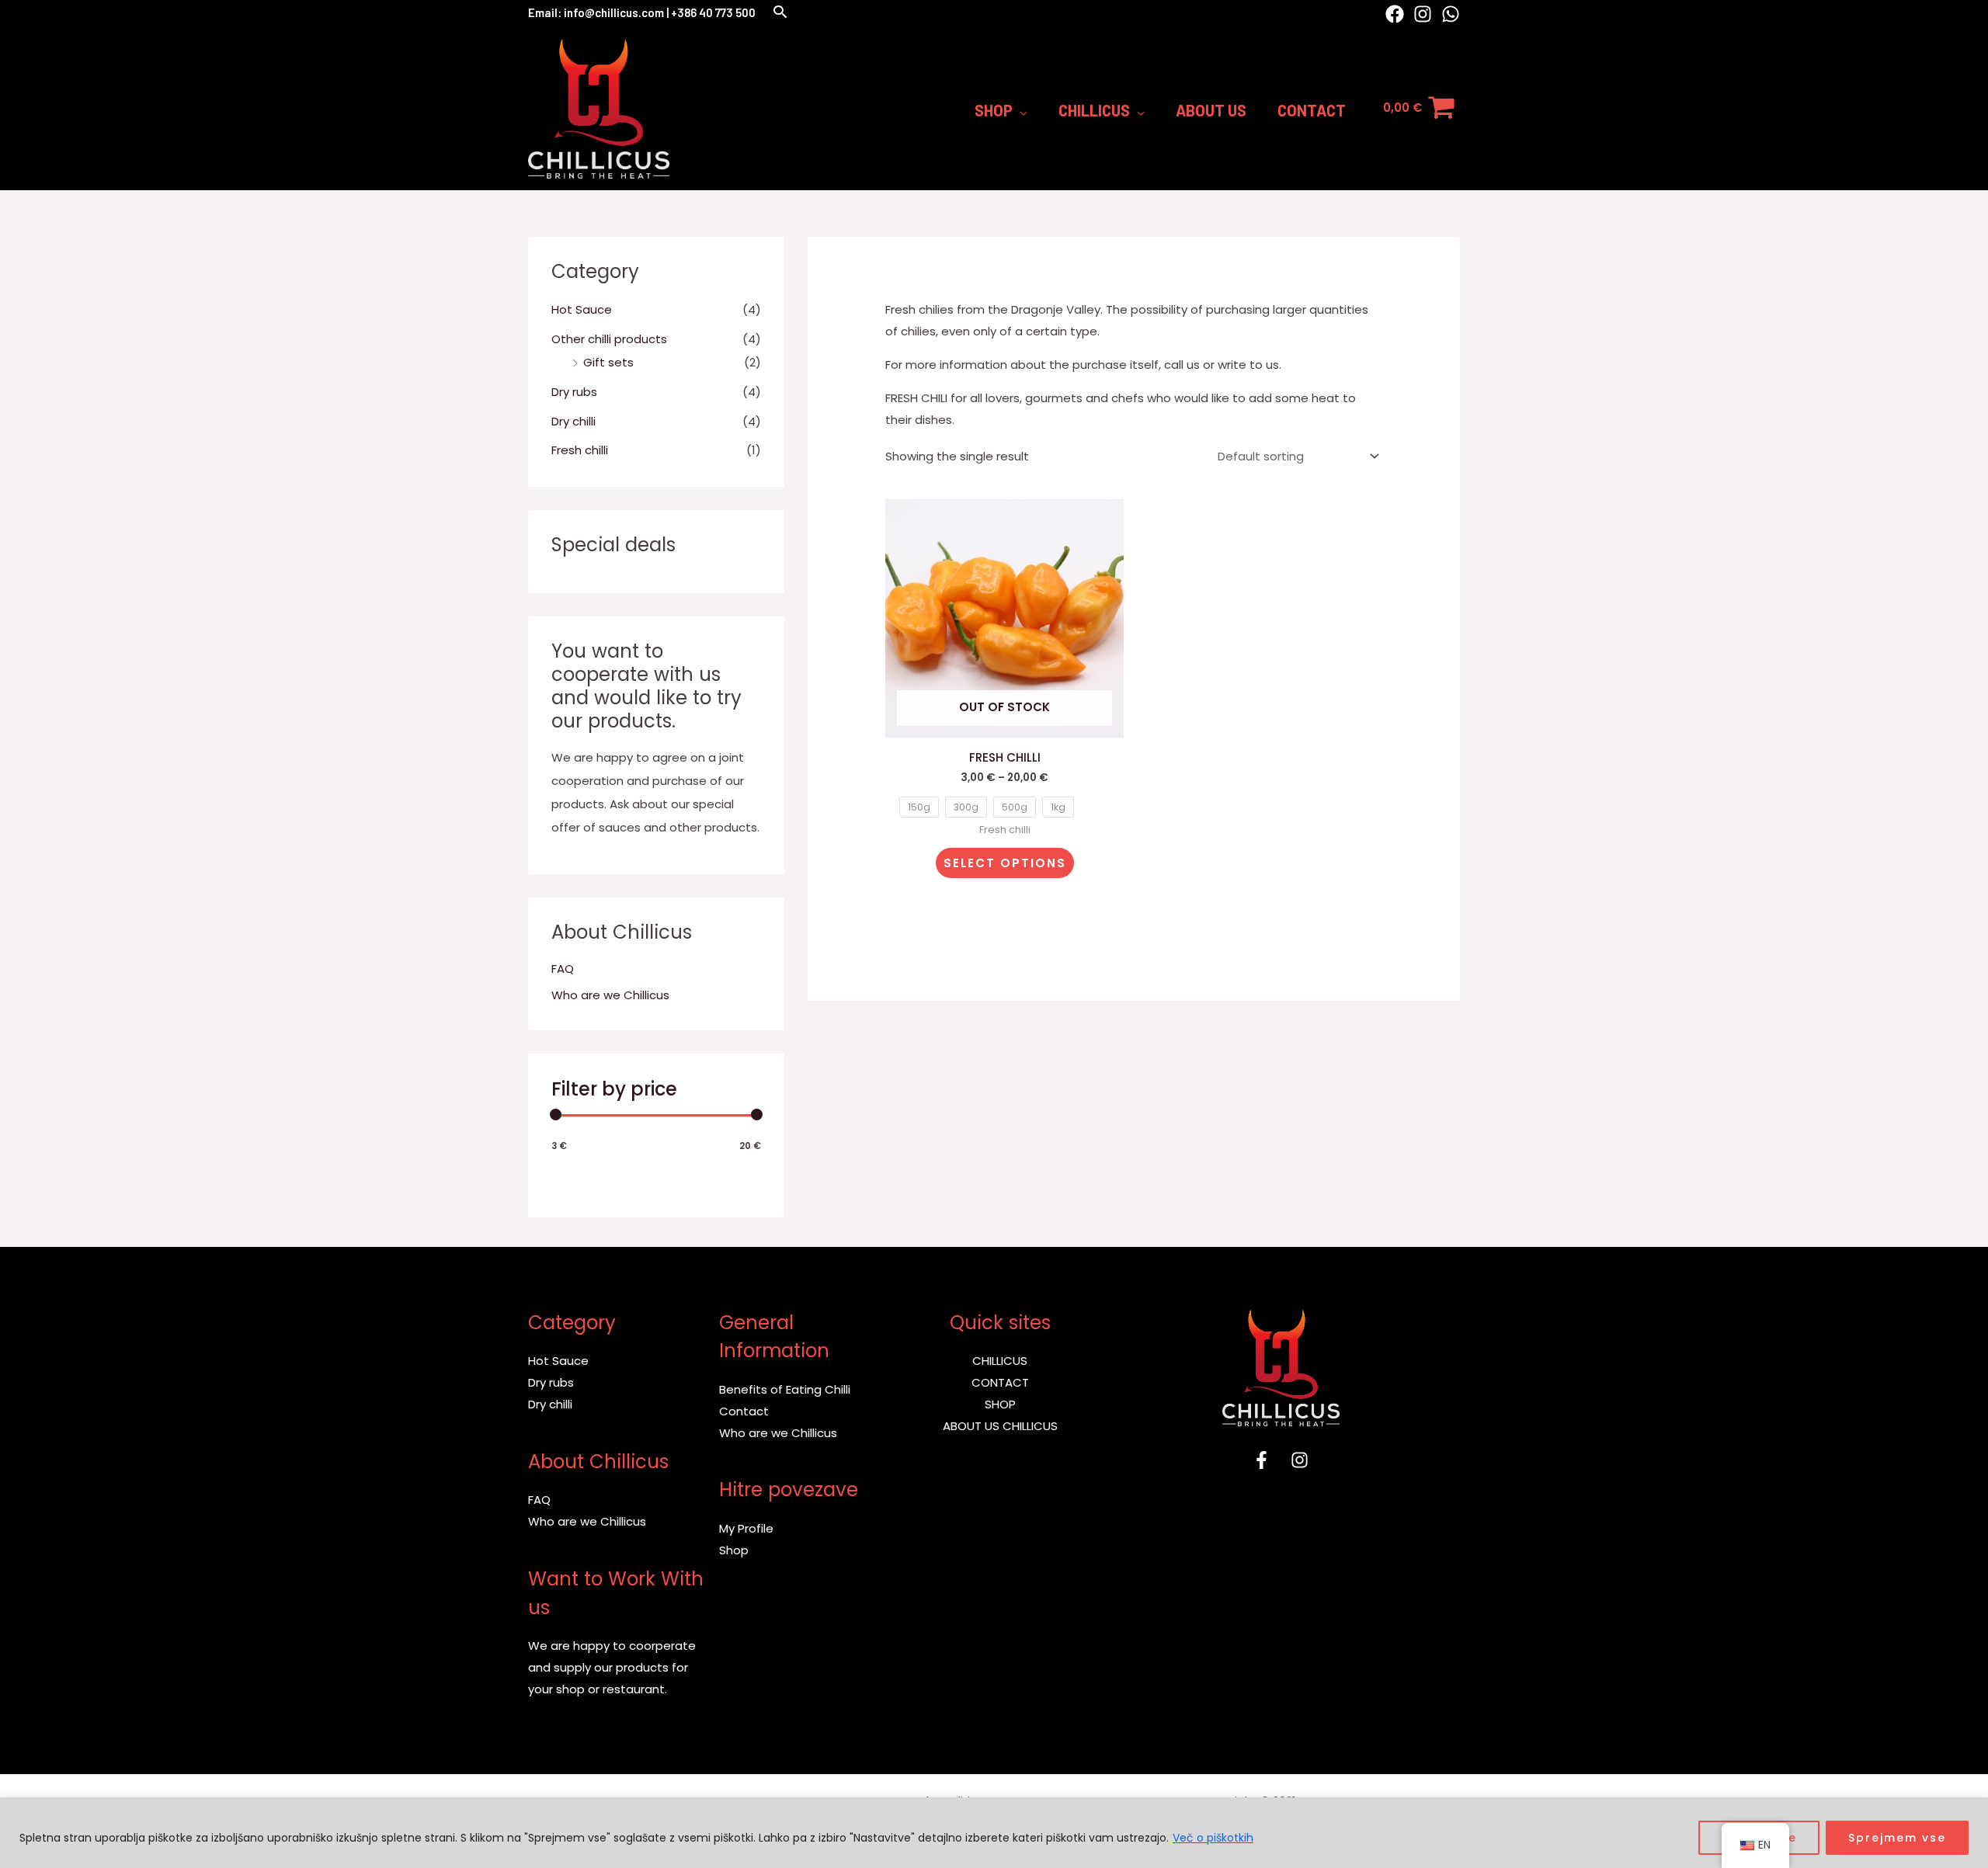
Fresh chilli (580, 450)
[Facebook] (1395, 14)
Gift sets (608, 362)
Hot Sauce (582, 309)
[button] (780, 13)
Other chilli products (609, 339)
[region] (994, 1833)
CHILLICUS (1000, 1361)
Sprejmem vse (1897, 1838)
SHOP (1000, 1404)
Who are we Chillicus (610, 995)
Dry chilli (573, 421)
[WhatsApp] (1451, 14)
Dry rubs (574, 392)
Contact (744, 1411)
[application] (1020, 110)
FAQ (563, 969)
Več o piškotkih (1213, 1838)
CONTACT (1000, 1382)
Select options (1005, 863)
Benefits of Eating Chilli (785, 1389)
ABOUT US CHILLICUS (1000, 1426)
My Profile (746, 1528)
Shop (734, 1550)
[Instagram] (1423, 14)
